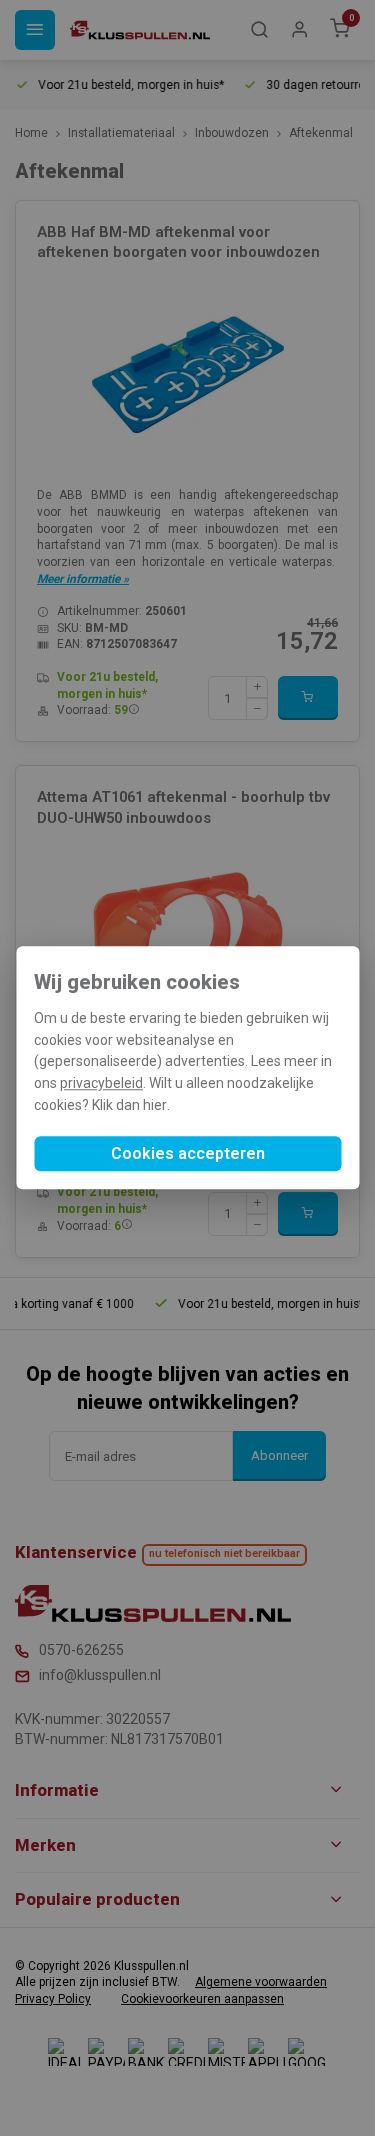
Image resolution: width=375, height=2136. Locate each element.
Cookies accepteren (188, 1154)
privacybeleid (101, 1083)
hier (155, 1105)
